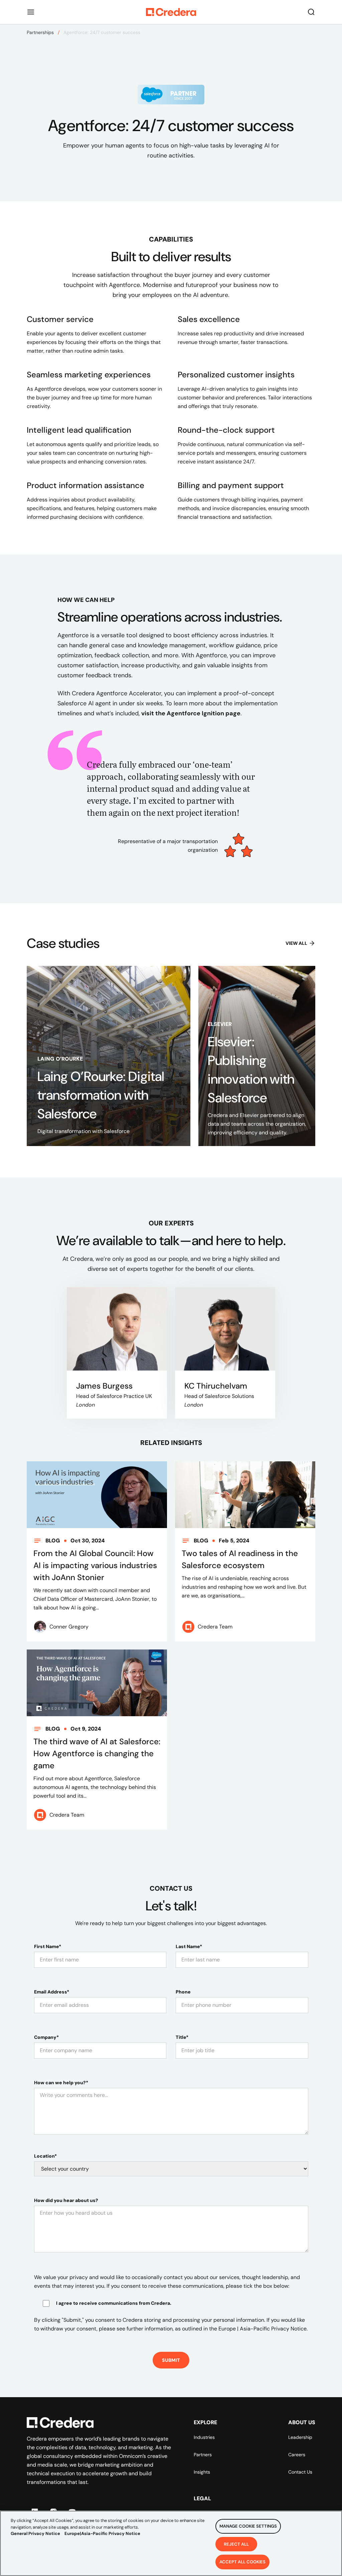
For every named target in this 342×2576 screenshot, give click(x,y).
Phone (183, 1992)
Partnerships (40, 32)
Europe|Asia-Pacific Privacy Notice (102, 2533)
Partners (203, 2455)
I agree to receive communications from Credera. (114, 2303)
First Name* (48, 1946)
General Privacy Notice (35, 2533)
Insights (202, 2472)
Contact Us (300, 2472)
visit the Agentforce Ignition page (191, 713)
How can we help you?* (61, 2083)
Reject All (236, 2544)
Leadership (300, 2437)
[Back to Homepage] (171, 12)
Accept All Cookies (242, 2562)
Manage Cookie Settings (248, 2526)
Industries (204, 2437)
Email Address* (52, 1992)
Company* (46, 2037)
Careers (297, 2455)
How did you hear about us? (66, 2200)
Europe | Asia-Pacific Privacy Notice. (263, 2329)
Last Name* (189, 1946)
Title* (182, 2037)
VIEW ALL (296, 943)
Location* (45, 2156)
